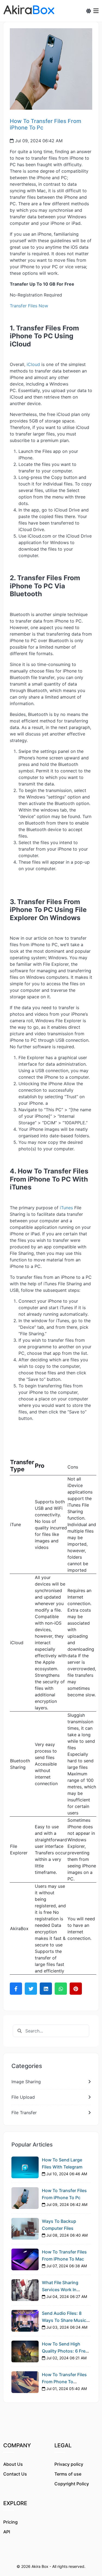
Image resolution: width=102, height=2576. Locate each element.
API (7, 2532)
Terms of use (68, 2474)
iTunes (66, 1208)
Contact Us (15, 2474)
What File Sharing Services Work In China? (60, 2289)
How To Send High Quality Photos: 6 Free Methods (65, 2351)
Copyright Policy (72, 2484)
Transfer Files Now (29, 306)
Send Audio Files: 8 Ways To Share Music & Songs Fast (66, 2320)
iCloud (33, 364)
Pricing (10, 2522)
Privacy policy (69, 2464)
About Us (13, 2464)
